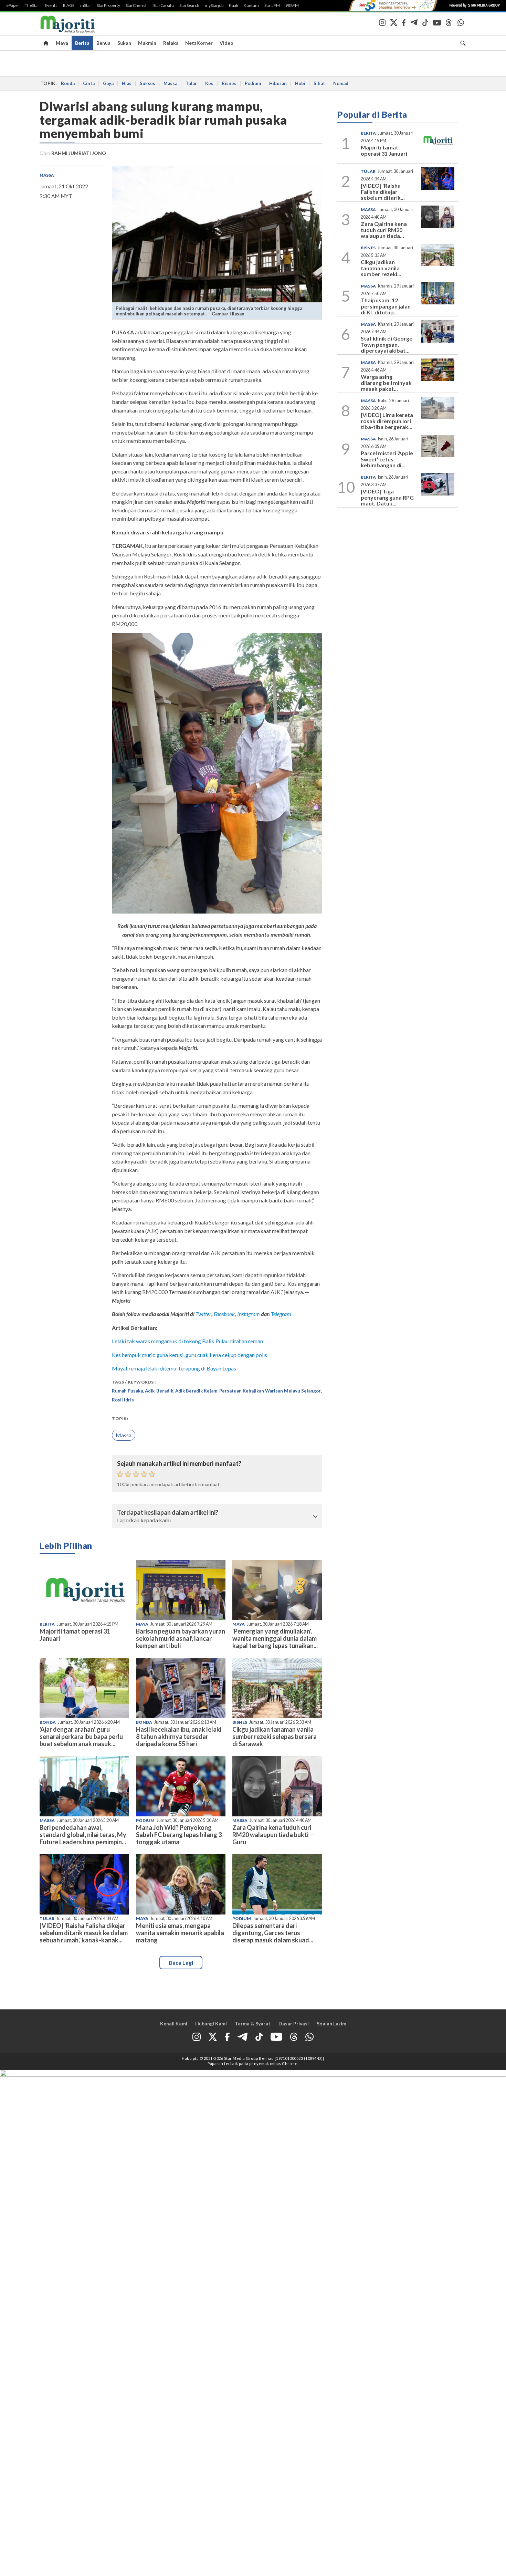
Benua (103, 43)
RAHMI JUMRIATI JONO (79, 153)
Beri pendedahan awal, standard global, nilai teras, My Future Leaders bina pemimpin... (83, 1835)
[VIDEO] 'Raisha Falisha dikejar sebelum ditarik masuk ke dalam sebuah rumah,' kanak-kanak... (84, 1933)
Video (226, 43)
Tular (191, 83)
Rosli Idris (123, 1400)
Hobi (300, 83)
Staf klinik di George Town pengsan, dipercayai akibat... (387, 344)
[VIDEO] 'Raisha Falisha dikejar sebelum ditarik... (383, 191)
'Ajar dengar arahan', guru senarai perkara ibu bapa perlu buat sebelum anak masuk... (81, 1737)
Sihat (319, 83)
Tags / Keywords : (134, 1382)
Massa (170, 83)
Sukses (147, 83)
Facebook (224, 1314)
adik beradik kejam (196, 1391)
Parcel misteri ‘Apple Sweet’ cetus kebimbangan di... (387, 459)
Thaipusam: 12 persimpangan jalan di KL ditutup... (386, 306)
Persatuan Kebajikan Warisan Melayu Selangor (270, 1391)
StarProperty (108, 6)
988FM (292, 6)
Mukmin (147, 43)
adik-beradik (159, 1391)
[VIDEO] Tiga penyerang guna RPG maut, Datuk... (387, 497)
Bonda (68, 83)
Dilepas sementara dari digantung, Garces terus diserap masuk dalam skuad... (273, 1933)
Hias (127, 83)
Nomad (341, 83)
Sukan (124, 43)
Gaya (108, 83)
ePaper (13, 6)
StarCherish (137, 6)
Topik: (120, 1419)
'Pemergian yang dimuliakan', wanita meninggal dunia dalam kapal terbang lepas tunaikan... (275, 1638)
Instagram (248, 1314)
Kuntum (251, 6)
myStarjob (214, 6)
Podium (253, 83)
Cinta (89, 83)
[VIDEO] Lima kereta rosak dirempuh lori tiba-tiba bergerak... (387, 421)
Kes (209, 83)
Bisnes (229, 83)
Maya (62, 43)
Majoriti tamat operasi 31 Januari (75, 1635)
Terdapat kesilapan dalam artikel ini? (168, 1513)
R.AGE (69, 6)
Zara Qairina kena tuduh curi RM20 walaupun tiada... (384, 230)
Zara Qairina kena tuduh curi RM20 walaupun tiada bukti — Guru (273, 1835)
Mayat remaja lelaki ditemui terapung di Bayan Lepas (174, 1368)
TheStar (32, 6)
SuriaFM (272, 6)
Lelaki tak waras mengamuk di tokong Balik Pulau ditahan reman (187, 1341)
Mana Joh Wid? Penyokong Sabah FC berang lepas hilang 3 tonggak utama (179, 1835)
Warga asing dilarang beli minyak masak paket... (386, 383)
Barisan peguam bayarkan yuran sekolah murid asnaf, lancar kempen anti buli (181, 1638)
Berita (82, 43)
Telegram (281, 1314)
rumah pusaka (127, 1391)
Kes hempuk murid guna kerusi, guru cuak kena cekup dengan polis (189, 1355)
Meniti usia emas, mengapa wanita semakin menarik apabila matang (180, 1933)
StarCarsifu (164, 6)
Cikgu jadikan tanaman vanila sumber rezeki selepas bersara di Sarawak (275, 1737)
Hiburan (278, 83)
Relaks (171, 43)
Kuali (234, 6)
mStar (86, 6)
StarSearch (189, 6)
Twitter (203, 1314)
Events (51, 6)
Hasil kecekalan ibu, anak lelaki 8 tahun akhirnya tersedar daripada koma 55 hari (179, 1737)
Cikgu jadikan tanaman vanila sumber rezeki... (381, 268)
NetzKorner (199, 43)
